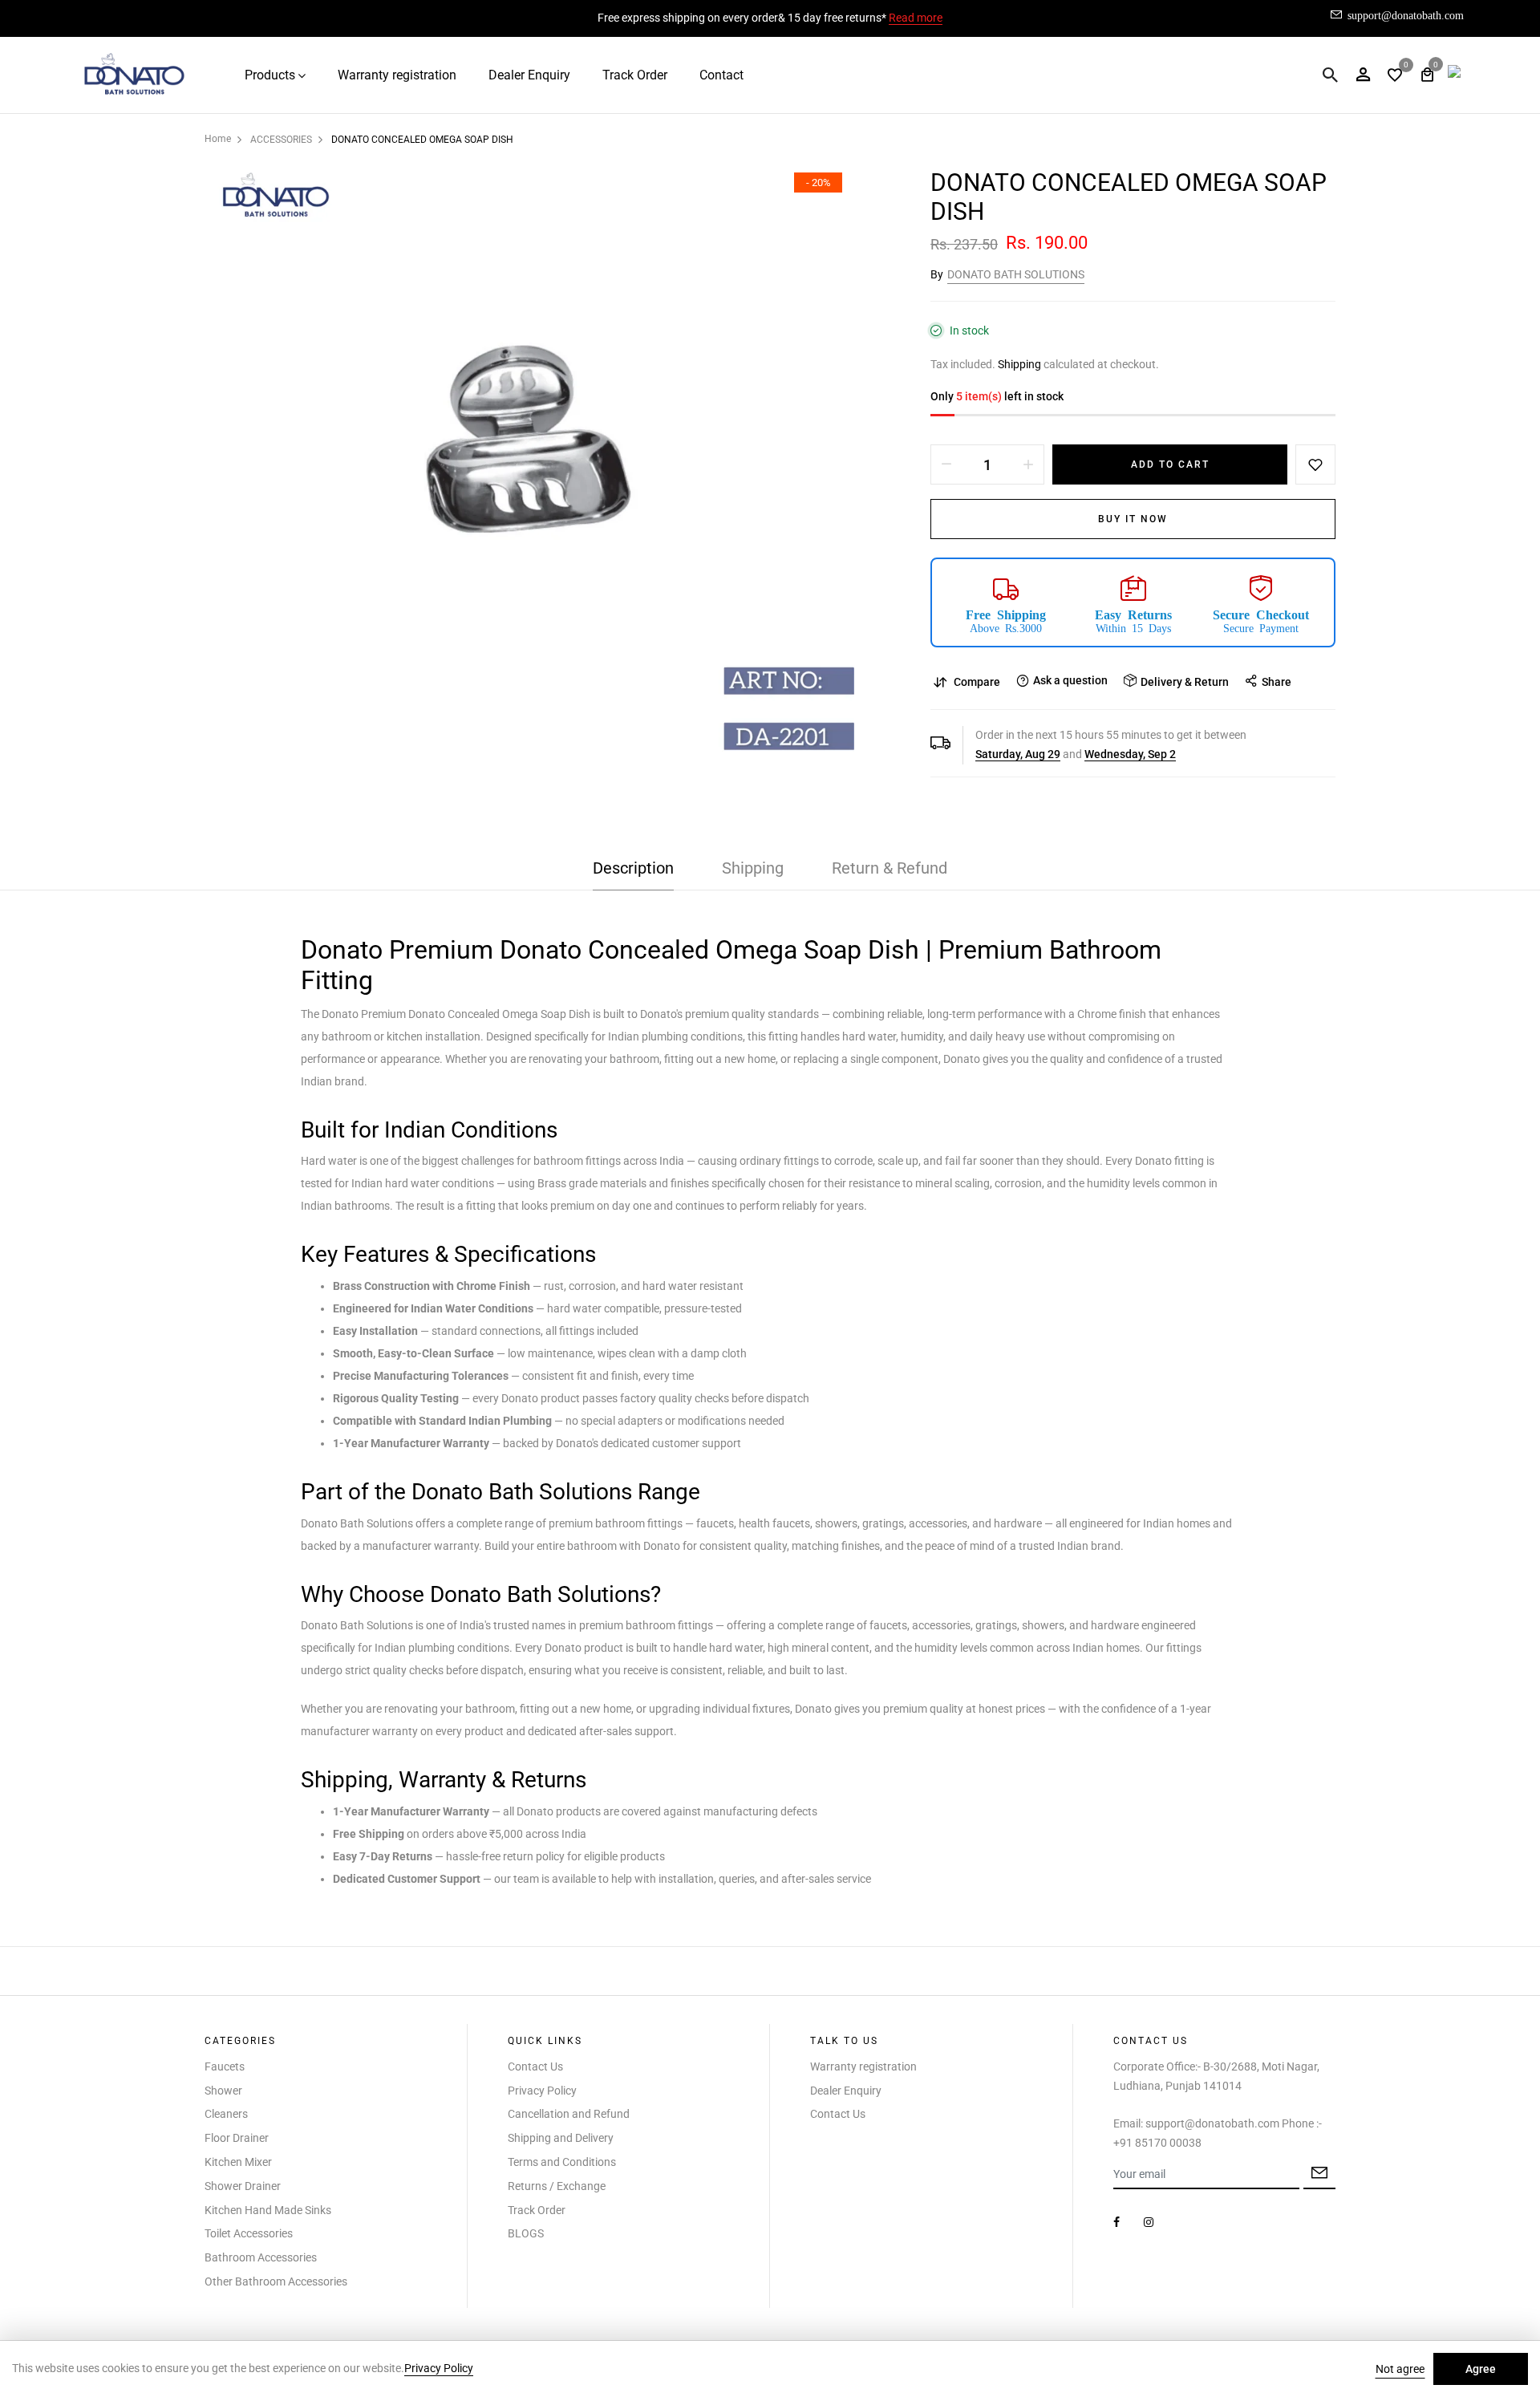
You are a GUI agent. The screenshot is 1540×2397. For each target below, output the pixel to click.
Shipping (1019, 364)
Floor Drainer (237, 2138)
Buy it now (1133, 519)
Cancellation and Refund (569, 2114)
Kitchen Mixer (238, 2162)
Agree (1481, 2369)
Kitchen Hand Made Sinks (268, 2210)
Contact (721, 75)
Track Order (635, 75)
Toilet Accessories (249, 2233)
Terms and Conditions (562, 2162)
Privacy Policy (542, 2091)
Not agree (1400, 2369)
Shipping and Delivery (561, 2138)
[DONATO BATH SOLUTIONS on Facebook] (1116, 2222)
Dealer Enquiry (529, 75)
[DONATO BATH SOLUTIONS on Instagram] (1149, 2222)
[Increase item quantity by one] (1028, 464)
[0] (1395, 77)
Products (270, 75)
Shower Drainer (243, 2186)
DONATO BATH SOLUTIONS (1016, 274)
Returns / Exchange (557, 2186)
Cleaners (226, 2114)
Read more (916, 18)
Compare (977, 682)
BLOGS (526, 2233)
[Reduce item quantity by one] (946, 464)
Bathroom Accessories (261, 2257)
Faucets (225, 2066)
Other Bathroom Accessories (276, 2281)
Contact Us (535, 2066)
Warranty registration (397, 75)
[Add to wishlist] (1315, 464)
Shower (223, 2091)
